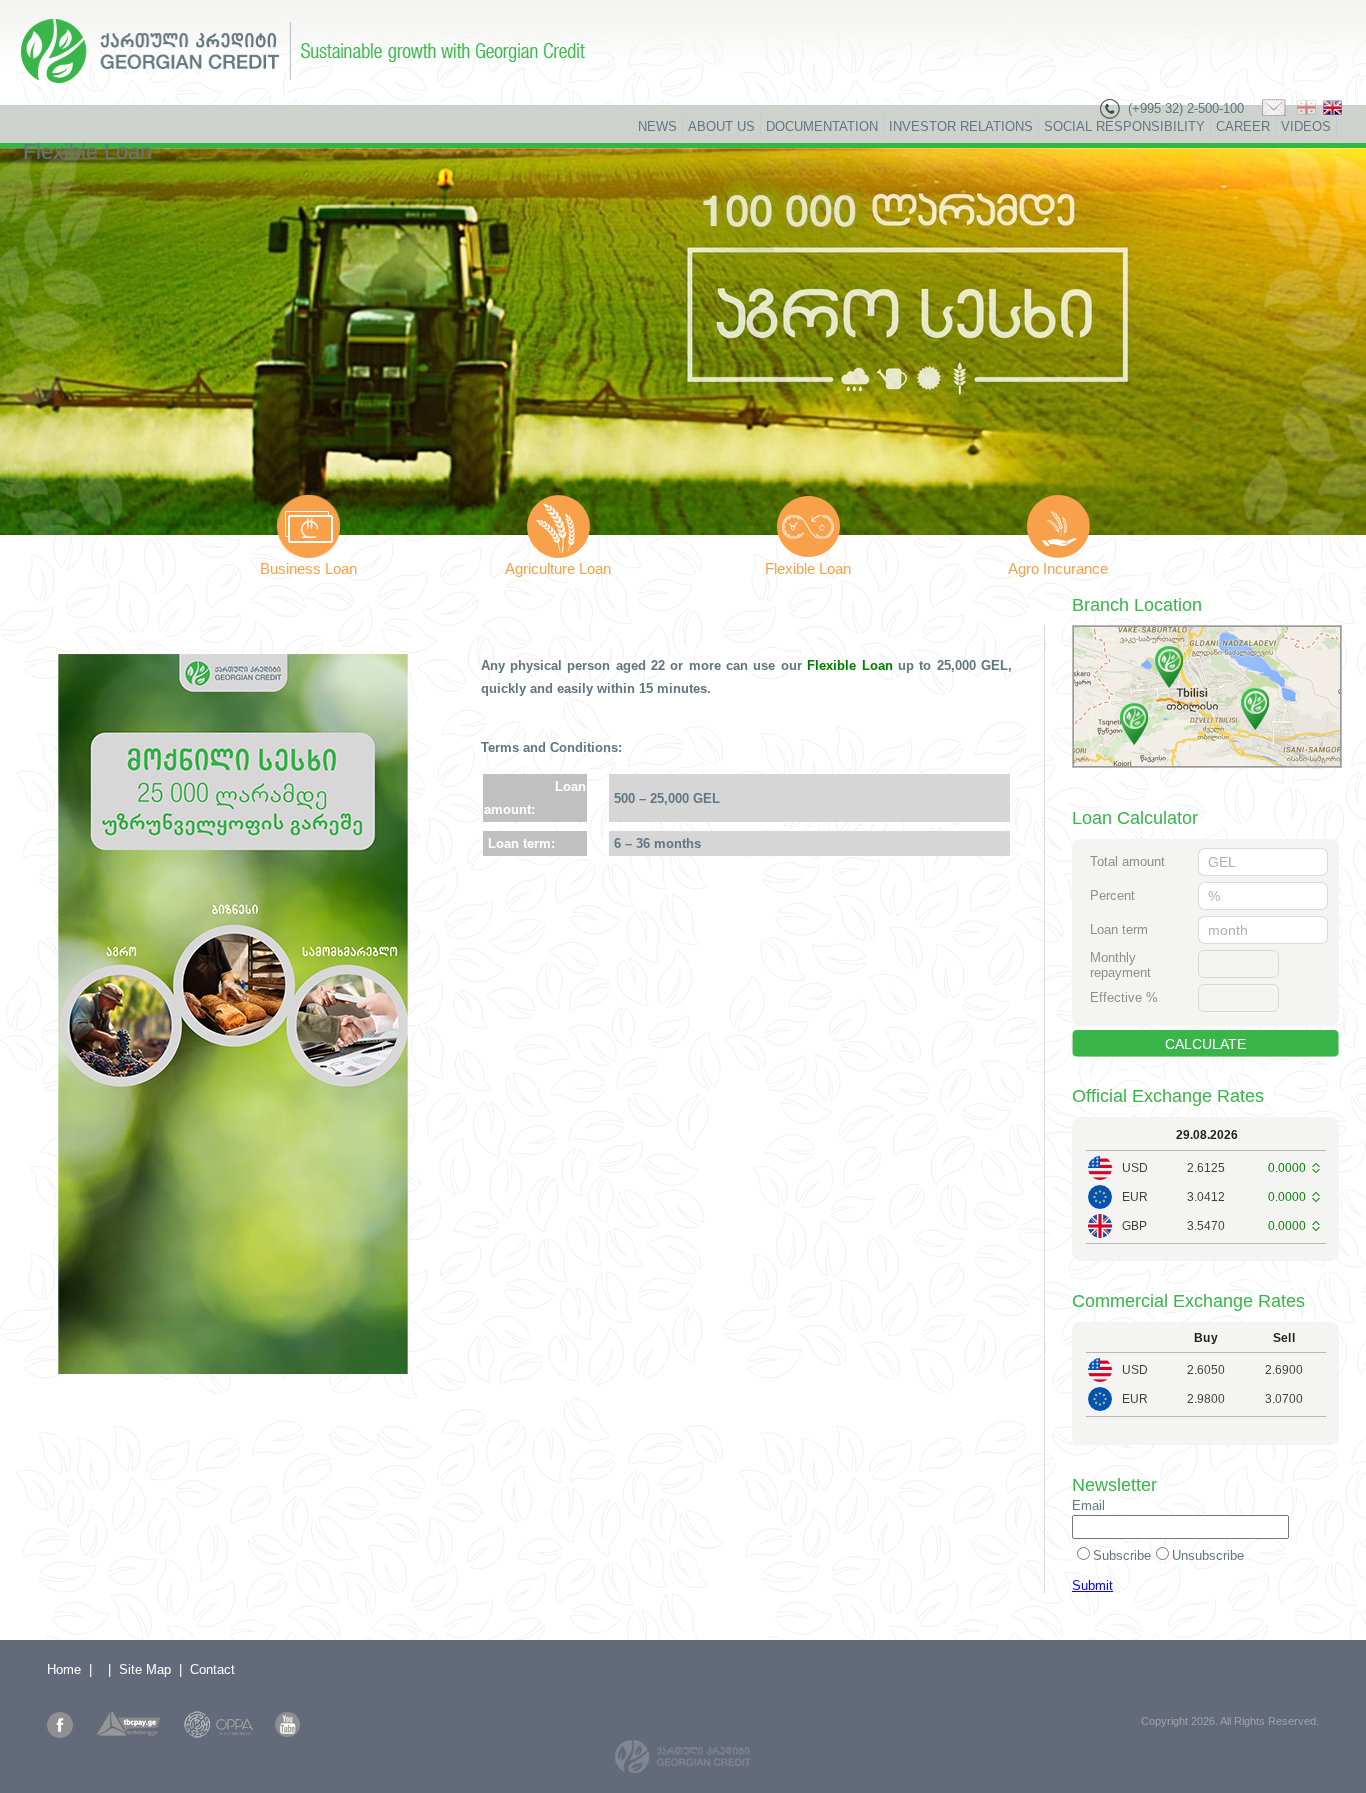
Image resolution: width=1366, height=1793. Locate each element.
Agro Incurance (1058, 568)
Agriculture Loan (558, 568)
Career (1243, 126)
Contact (212, 1669)
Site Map (145, 1669)
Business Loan (308, 568)
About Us (721, 126)
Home (64, 1669)
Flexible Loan (808, 568)
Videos (1306, 126)
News (657, 126)
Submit (1092, 1585)
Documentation (822, 126)
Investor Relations (961, 126)
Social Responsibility (1124, 126)
